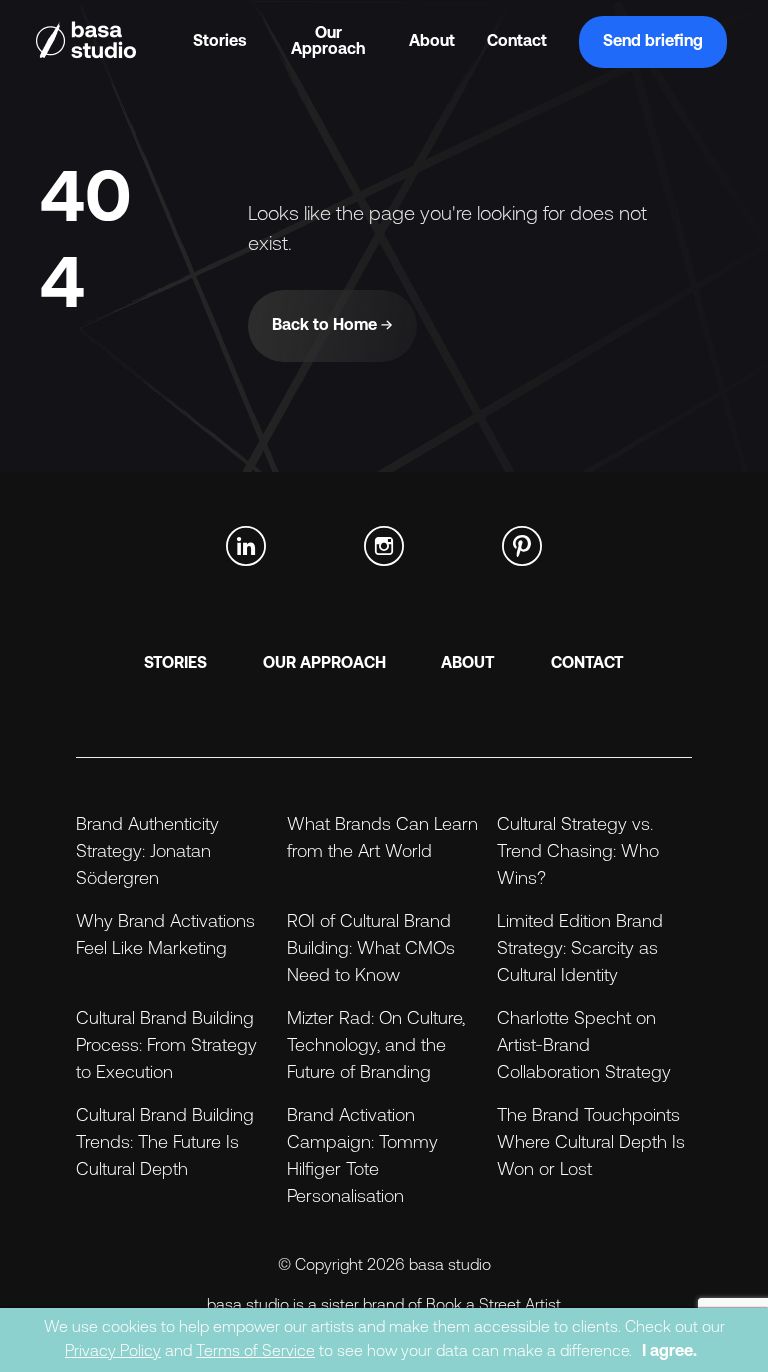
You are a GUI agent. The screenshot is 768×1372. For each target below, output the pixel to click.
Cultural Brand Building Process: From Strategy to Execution (166, 1047)
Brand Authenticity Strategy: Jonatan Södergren (147, 853)
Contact (517, 42)
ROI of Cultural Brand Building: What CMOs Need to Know (371, 950)
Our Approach (328, 42)
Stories (220, 42)
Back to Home (326, 326)
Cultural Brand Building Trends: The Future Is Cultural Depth (165, 1144)
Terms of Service (255, 1352)
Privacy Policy (113, 1352)
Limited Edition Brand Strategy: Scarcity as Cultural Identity (580, 950)
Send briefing (653, 42)
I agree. (669, 1352)
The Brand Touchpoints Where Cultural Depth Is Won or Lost (591, 1144)
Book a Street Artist (493, 1306)
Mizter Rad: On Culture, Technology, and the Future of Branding (376, 1047)
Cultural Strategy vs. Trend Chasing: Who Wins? (578, 853)
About (432, 42)
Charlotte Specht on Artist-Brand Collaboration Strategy (584, 1047)
